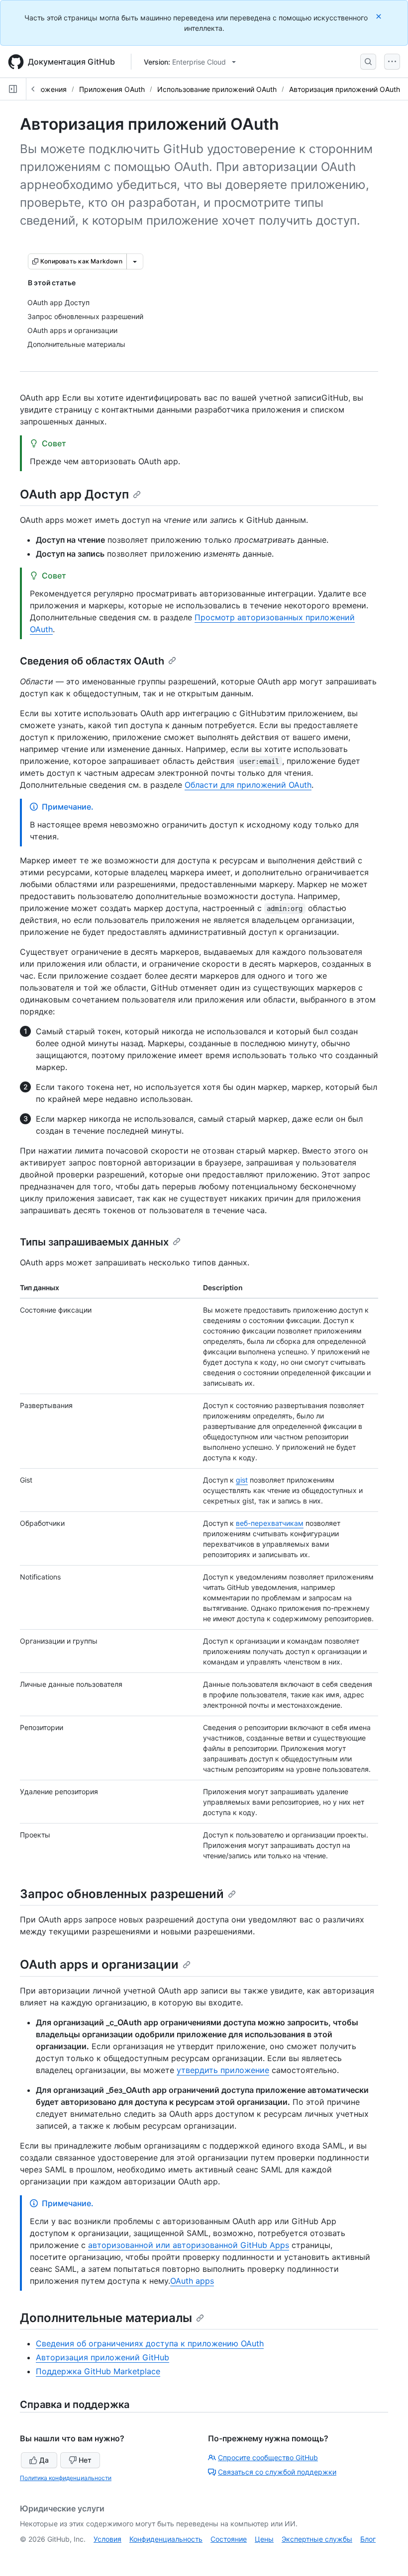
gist (242, 1480)
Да (44, 2460)
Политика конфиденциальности (66, 2478)
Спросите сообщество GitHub (268, 2457)
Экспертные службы (317, 2539)
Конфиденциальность (166, 2539)
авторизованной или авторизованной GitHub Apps (189, 2245)
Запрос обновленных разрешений (122, 1894)
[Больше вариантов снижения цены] (135, 261)
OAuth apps (192, 2281)
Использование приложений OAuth (217, 89)
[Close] (380, 16)
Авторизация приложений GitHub (102, 2357)
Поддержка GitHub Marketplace (98, 2371)
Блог (368, 2539)
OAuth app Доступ (74, 494)
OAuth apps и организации (99, 1964)
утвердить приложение (223, 2070)
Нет (85, 2460)
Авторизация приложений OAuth (345, 89)
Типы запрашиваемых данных (94, 1242)
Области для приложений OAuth (248, 785)
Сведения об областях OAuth (92, 661)
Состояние (229, 2539)
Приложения (45, 89)
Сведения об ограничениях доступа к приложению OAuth (150, 2343)
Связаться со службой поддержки (277, 2472)
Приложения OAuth (112, 89)
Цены (264, 2539)
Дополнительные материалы (106, 2318)
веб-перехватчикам (270, 1523)
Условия (107, 2539)
